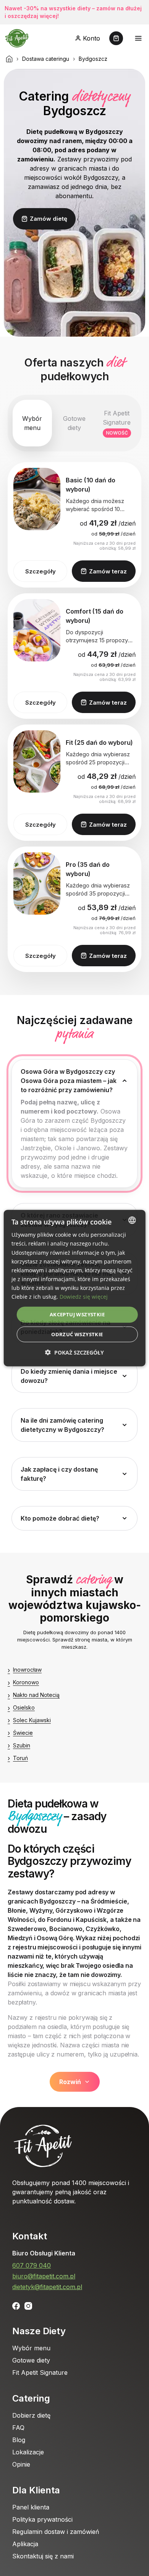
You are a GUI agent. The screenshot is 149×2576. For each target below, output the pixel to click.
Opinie (21, 2464)
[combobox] (132, 1220)
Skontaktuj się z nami (43, 2556)
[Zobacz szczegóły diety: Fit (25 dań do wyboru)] (37, 761)
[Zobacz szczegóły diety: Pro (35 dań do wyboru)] (37, 883)
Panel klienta (31, 2507)
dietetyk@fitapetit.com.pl (47, 2287)
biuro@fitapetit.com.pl (44, 2276)
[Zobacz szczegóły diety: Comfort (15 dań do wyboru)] (37, 630)
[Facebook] (16, 2306)
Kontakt (30, 2236)
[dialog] (75, 1288)
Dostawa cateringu (46, 59)
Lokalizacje (28, 2452)
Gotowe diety (31, 2360)
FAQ (18, 2428)
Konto (92, 38)
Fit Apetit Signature (40, 2372)
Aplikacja (25, 2544)
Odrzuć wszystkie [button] (77, 1334)
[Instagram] (28, 2306)
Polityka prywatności (42, 2519)
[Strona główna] (9, 59)
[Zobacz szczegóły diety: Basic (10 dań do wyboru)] (37, 499)
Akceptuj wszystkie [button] (77, 1314)
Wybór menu (31, 2348)
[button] (74, 1352)
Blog (19, 2440)
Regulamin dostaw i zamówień (56, 2532)
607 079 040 (32, 2265)
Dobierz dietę (31, 2415)
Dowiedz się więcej (84, 1297)
